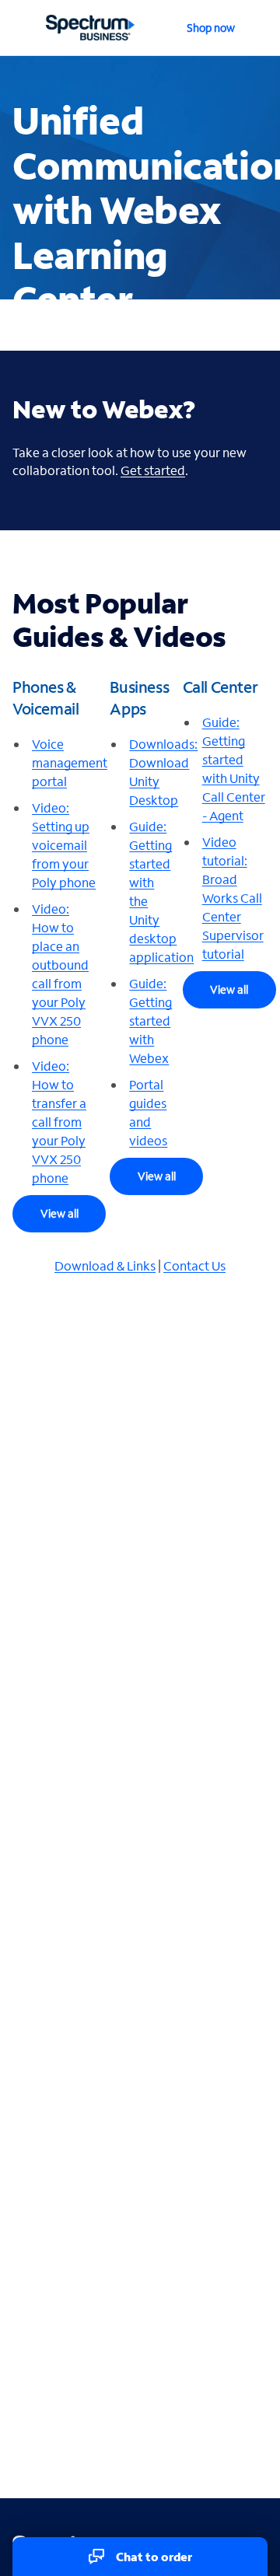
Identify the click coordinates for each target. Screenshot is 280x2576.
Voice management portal (70, 762)
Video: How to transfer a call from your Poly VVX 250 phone (59, 1122)
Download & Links (105, 1265)
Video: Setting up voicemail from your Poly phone (64, 845)
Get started (153, 470)
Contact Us (194, 1265)
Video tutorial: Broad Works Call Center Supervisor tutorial (233, 898)
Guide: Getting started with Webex (150, 1021)
